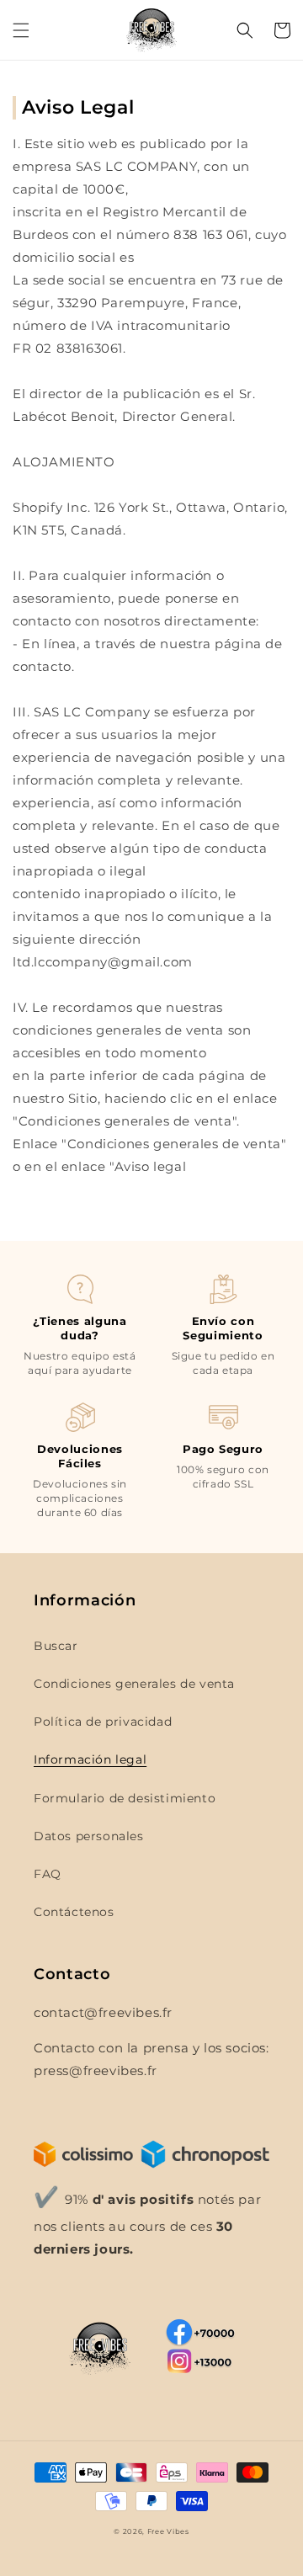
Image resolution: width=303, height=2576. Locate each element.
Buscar (56, 1646)
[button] (21, 30)
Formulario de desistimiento (125, 1798)
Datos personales (89, 1836)
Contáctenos (74, 1912)
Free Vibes (168, 2531)
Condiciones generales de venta (134, 1684)
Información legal (90, 1759)
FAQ (48, 1874)
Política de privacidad (103, 1722)
